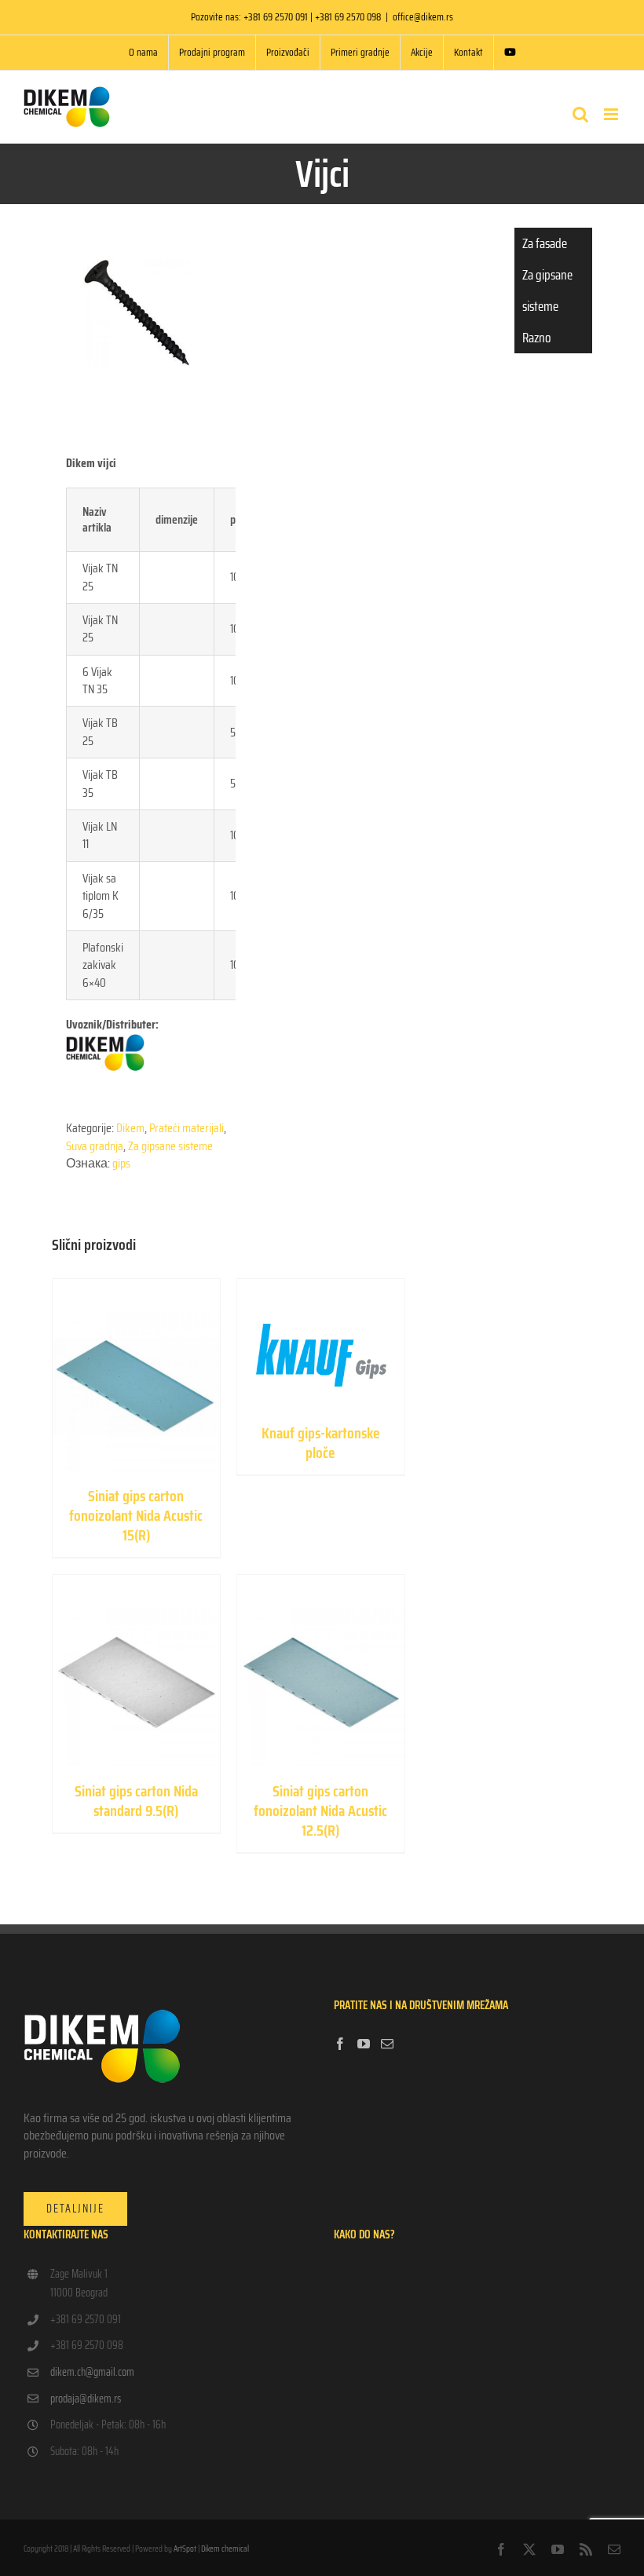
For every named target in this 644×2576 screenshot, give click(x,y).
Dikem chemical (225, 2549)
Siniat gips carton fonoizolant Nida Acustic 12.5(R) (320, 1811)
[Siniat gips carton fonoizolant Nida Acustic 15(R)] (136, 1374)
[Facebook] (340, 2044)
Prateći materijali (187, 1128)
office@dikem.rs (423, 17)
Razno (536, 338)
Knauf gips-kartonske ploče (321, 1443)
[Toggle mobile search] (580, 114)
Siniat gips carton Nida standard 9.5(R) (136, 1801)
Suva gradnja (95, 1146)
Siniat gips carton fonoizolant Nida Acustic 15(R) (136, 1515)
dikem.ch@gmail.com (92, 2372)
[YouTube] (364, 2044)
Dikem (130, 1128)
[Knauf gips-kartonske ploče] (321, 1343)
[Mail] (387, 2044)
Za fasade (545, 243)
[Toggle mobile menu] (612, 114)
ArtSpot (185, 2549)
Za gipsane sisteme (170, 1146)
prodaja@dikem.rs (86, 2399)
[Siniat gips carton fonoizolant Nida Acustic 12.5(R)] (321, 1670)
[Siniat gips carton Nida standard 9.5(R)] (136, 1670)
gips (121, 1163)
